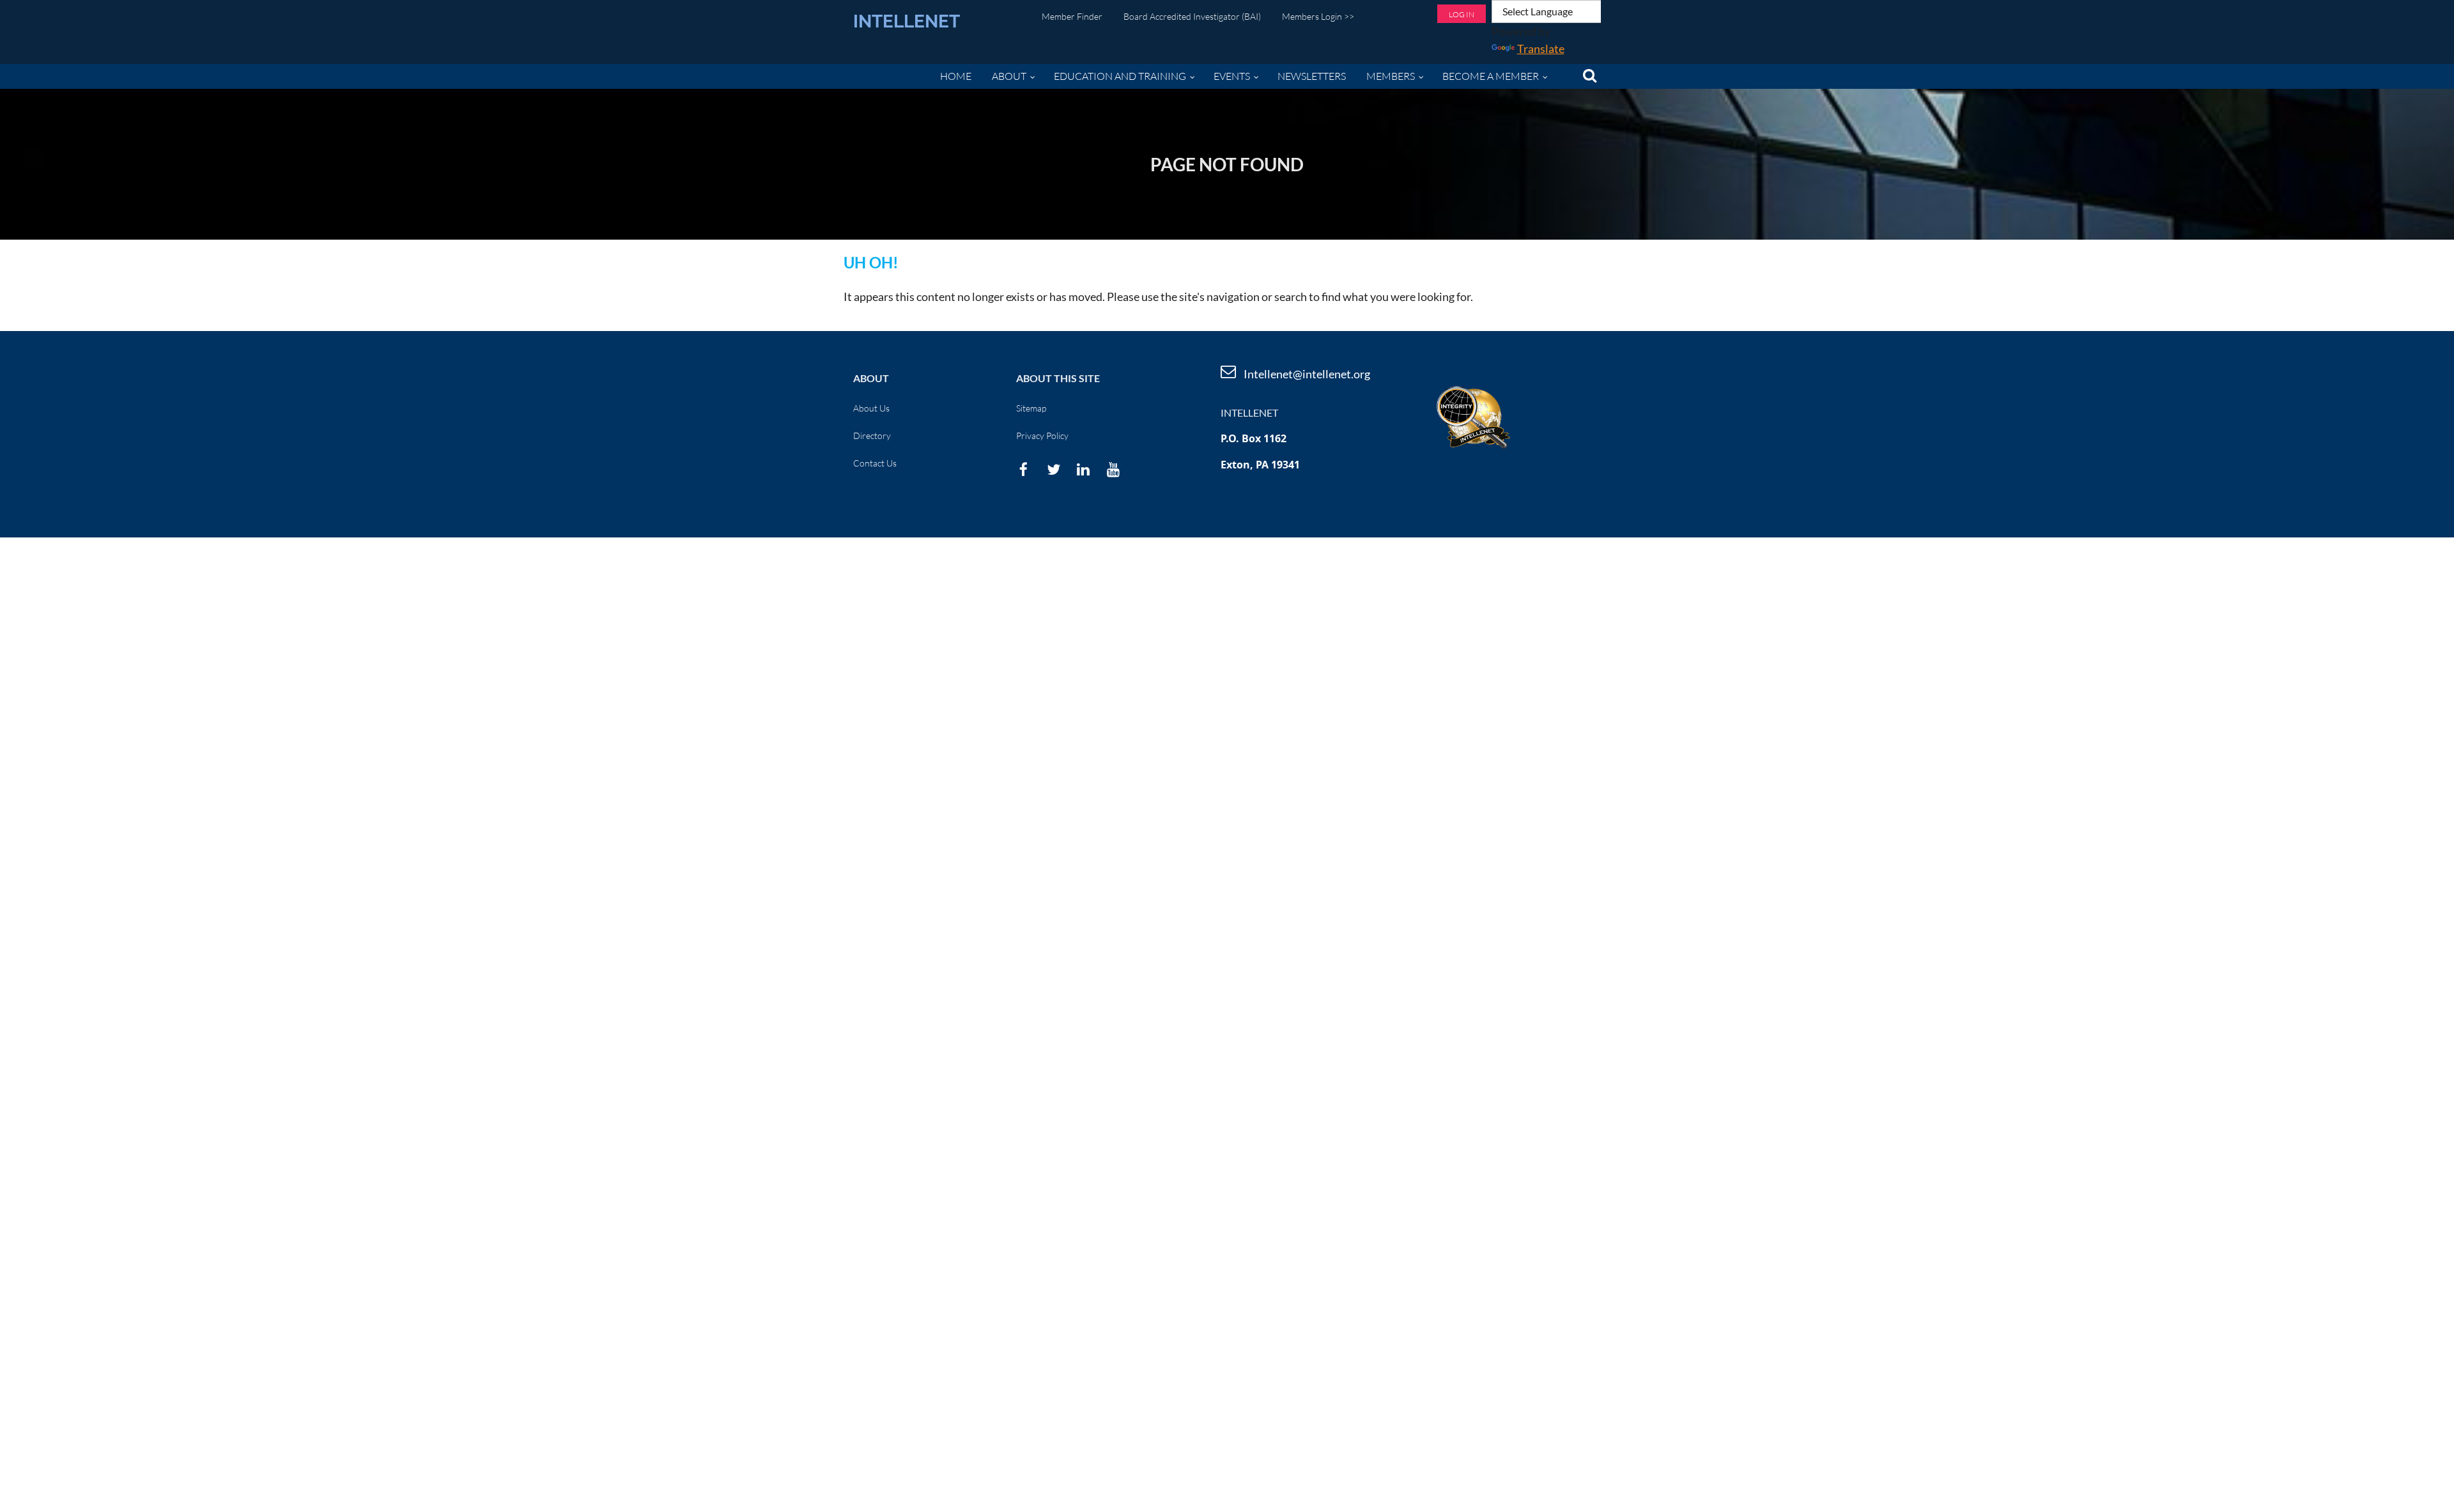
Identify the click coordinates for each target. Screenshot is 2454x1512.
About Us (871, 408)
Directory (872, 436)
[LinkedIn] (1084, 469)
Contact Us (875, 463)
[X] (1053, 469)
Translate (1541, 49)
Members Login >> (1318, 16)
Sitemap (1031, 408)
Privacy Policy (1042, 436)
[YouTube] (1114, 469)
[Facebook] (1023, 469)
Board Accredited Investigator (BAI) (1192, 16)
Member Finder (1072, 16)
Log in (1462, 14)
